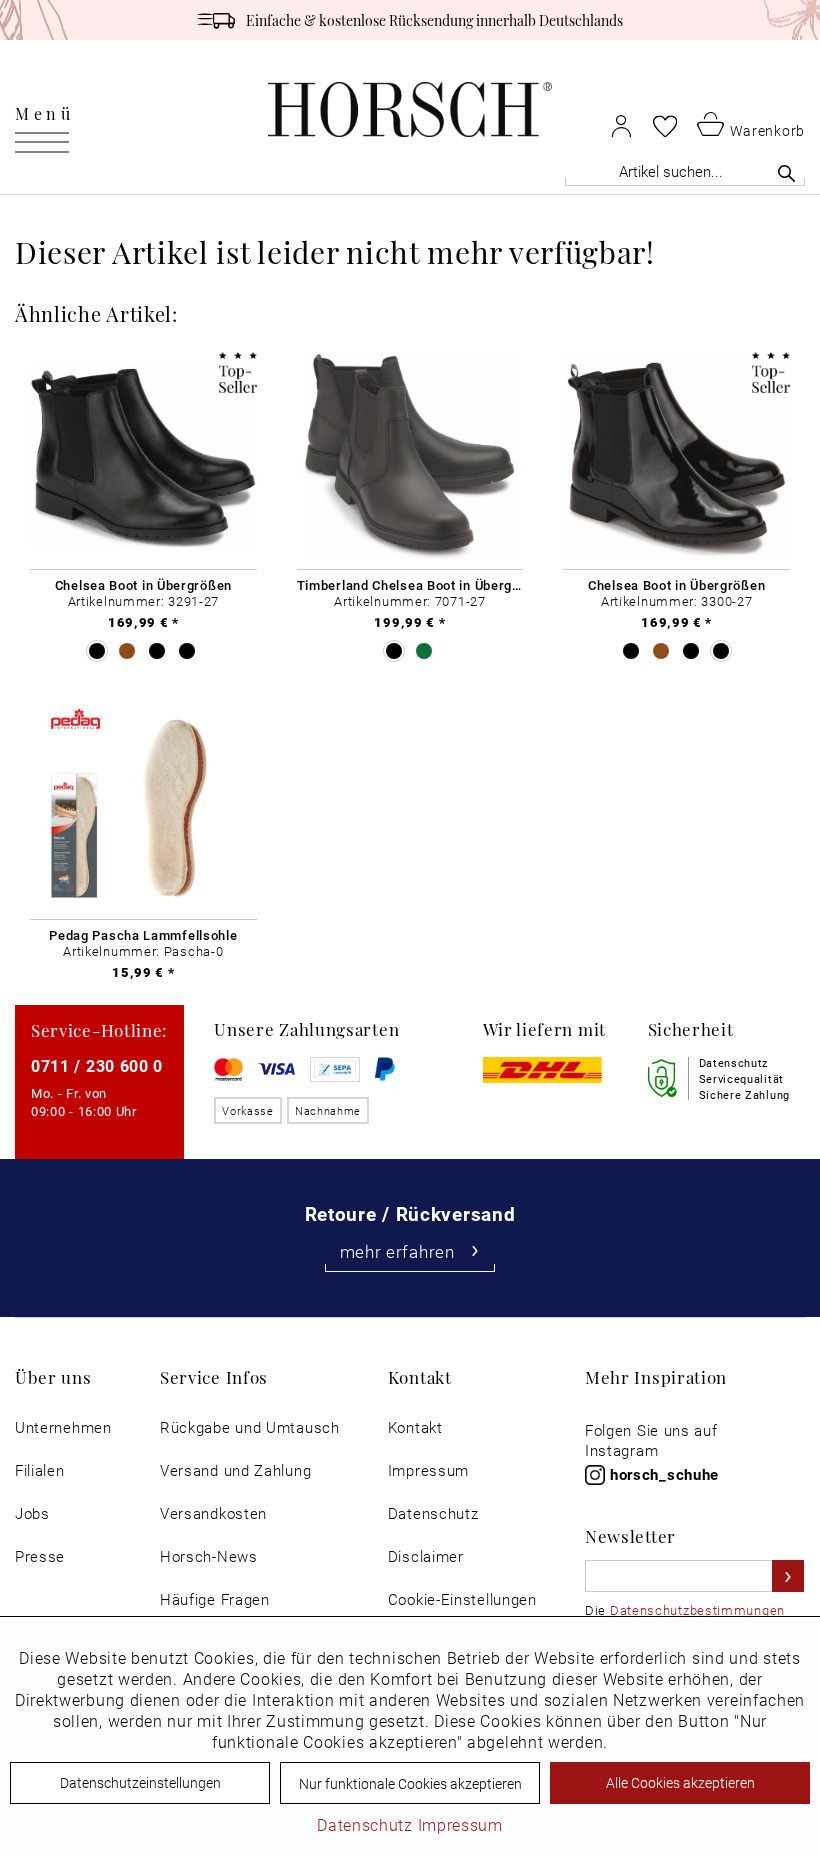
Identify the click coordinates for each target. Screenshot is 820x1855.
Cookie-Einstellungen (462, 1599)
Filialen (40, 1470)
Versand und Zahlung (235, 1470)
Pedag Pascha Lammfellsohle (143, 935)
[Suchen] (786, 173)
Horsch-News (209, 1556)
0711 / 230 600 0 (97, 1065)
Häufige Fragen (215, 1599)
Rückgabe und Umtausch (250, 1427)
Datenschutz (433, 1513)
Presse (40, 1556)
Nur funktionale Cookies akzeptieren (410, 1783)
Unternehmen (63, 1427)
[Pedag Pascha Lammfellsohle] (143, 806)
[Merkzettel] (665, 126)
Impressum (428, 1470)
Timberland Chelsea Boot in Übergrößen (410, 585)
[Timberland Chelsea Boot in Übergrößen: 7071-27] (410, 456)
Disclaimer (426, 1556)
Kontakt (415, 1427)
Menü (44, 113)
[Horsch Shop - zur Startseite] (410, 109)
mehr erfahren (397, 1251)
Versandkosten (213, 1513)
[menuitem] (44, 110)
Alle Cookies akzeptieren (680, 1782)
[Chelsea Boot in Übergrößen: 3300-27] (676, 456)
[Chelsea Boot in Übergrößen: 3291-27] (143, 456)
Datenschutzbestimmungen (697, 1610)
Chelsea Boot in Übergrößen (143, 585)
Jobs (32, 1513)
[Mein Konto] (621, 125)
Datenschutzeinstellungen (140, 1782)
